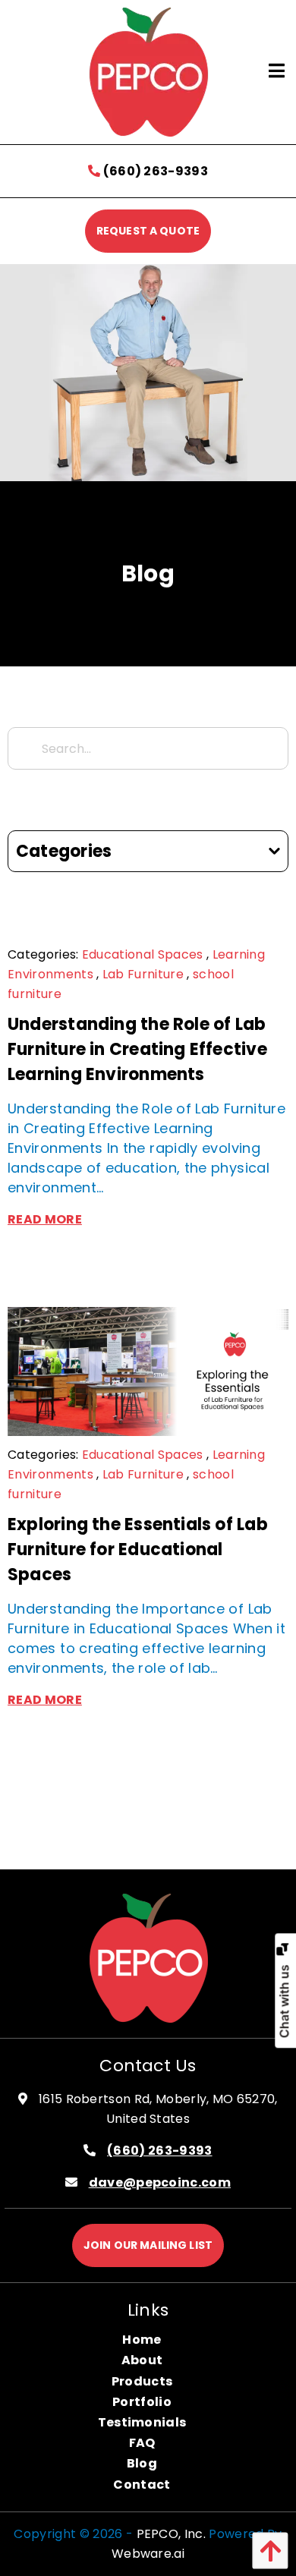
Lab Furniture (143, 974)
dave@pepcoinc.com (160, 2182)
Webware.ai (148, 2554)
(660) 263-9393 (154, 171)
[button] (266, 2551)
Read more (45, 1219)
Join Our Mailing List (148, 2245)
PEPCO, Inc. (172, 2534)
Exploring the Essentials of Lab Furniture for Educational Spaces (138, 1549)
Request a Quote (148, 231)
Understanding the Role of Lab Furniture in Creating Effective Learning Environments (137, 1049)
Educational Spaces (143, 954)
